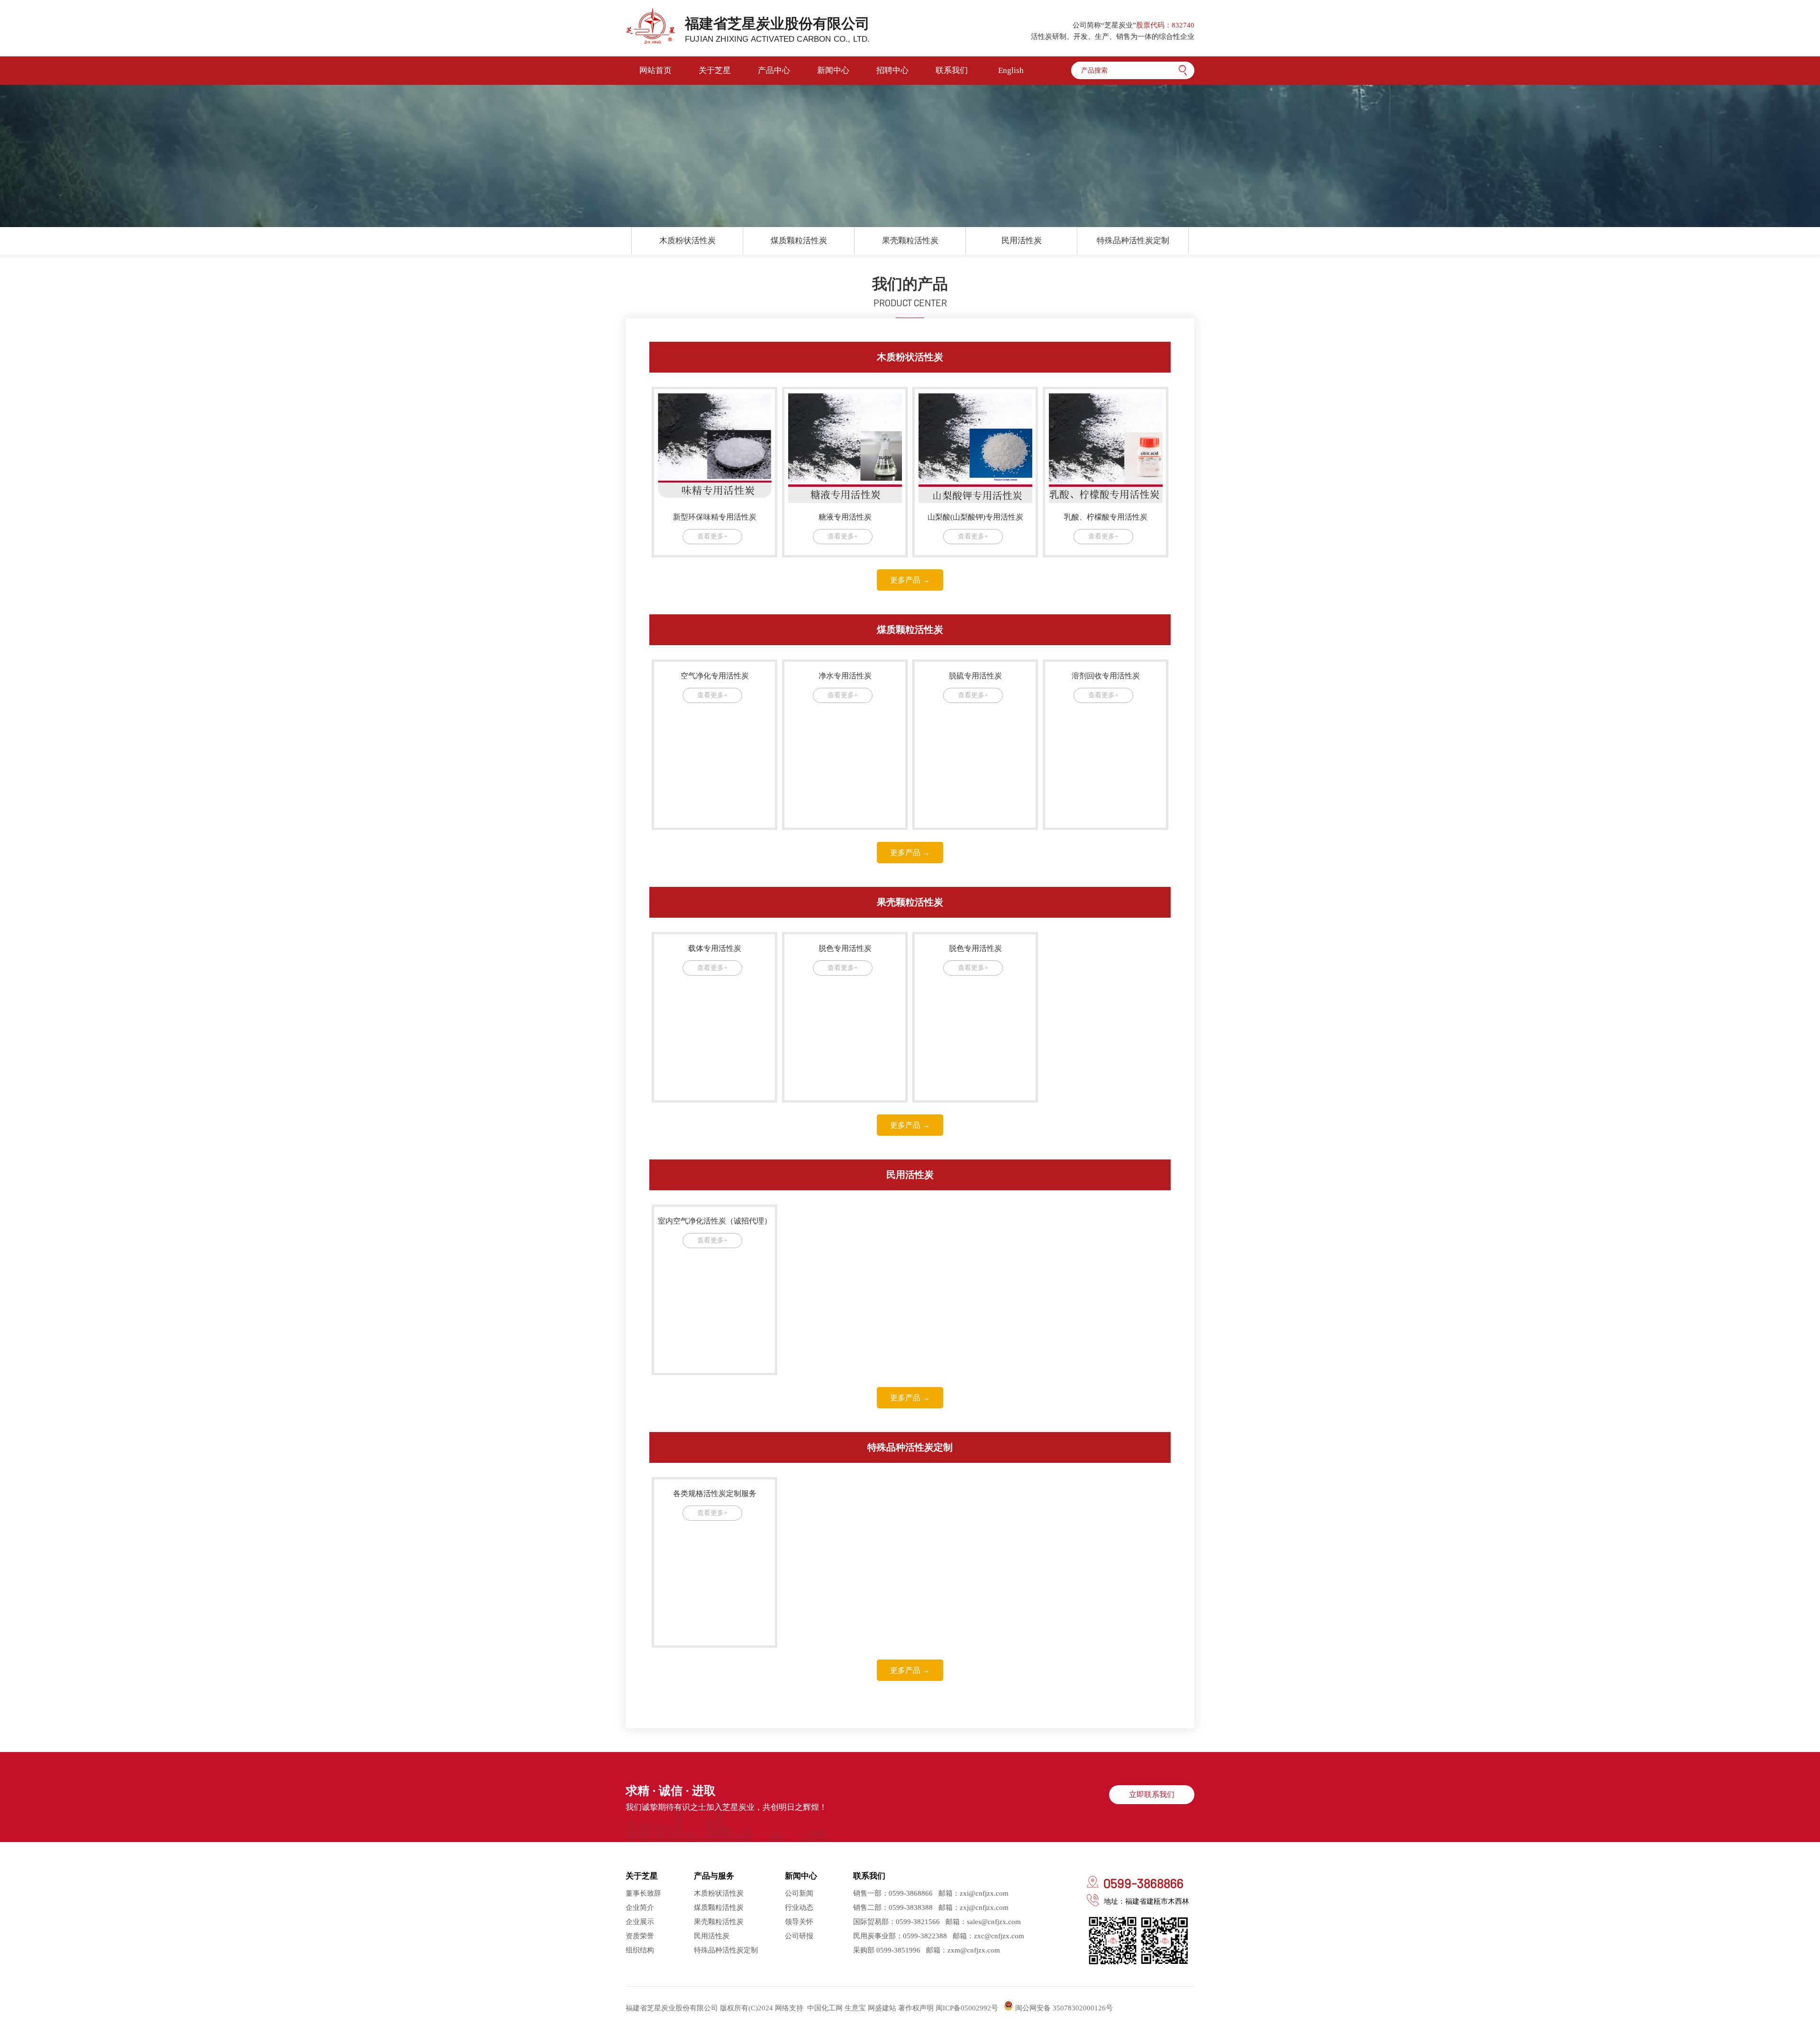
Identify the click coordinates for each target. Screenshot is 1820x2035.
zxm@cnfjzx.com (974, 1950)
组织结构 (640, 1950)
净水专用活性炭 (845, 676)
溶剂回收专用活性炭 (1106, 676)
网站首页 (655, 70)
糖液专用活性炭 (845, 517)
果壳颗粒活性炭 (910, 241)
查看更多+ (712, 536)
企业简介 (640, 1907)
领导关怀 (799, 1922)
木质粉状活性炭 (687, 241)
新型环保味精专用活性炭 (715, 517)
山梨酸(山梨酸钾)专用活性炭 (975, 517)
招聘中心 (892, 70)
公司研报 (799, 1936)
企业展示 (640, 1922)
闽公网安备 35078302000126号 (1063, 2008)
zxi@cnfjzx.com (984, 1893)
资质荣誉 (640, 1936)
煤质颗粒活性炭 (799, 241)
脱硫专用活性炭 (975, 676)
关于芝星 (715, 70)
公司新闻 (799, 1893)
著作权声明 (916, 2008)
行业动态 (799, 1907)
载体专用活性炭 (715, 948)
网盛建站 (882, 2008)
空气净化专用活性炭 (715, 676)
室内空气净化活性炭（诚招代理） (715, 1221)
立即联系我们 (1152, 1794)
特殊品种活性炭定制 (1133, 241)
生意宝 (855, 2008)
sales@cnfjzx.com (994, 1922)
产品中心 (774, 70)
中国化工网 (825, 2008)
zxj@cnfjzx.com (984, 1907)
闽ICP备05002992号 (967, 2008)
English (1011, 70)
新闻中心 (833, 70)
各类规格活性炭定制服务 (715, 1493)
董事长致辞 (643, 1893)
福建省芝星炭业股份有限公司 (777, 30)
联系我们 (952, 70)
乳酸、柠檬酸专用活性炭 (1106, 517)
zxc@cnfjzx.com (999, 1936)
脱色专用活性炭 (845, 948)
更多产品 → (910, 580)
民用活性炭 (1022, 241)
